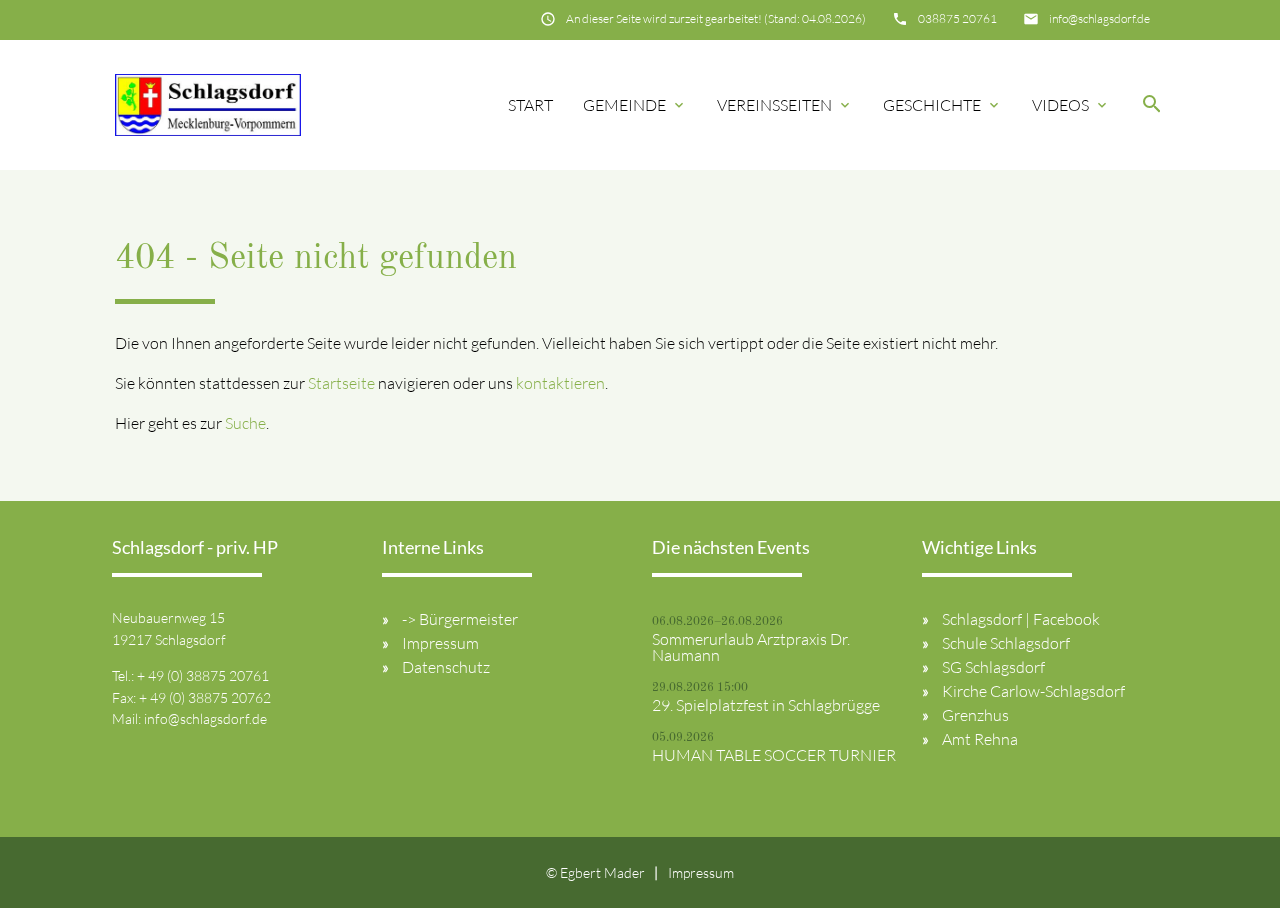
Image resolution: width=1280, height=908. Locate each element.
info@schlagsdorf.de (1099, 18)
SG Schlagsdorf (993, 667)
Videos (1071, 105)
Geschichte (942, 105)
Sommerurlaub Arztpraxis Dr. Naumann (751, 647)
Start (530, 105)
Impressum (440, 643)
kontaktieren (560, 383)
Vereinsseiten (785, 105)
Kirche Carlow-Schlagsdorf (1033, 691)
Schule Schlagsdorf (1006, 643)
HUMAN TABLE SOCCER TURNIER (774, 755)
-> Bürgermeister (460, 619)
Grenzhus (975, 715)
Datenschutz (446, 667)
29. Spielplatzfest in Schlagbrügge (766, 705)
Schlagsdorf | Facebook (1021, 619)
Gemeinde (635, 105)
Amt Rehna (980, 739)
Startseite (341, 383)
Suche (245, 423)
